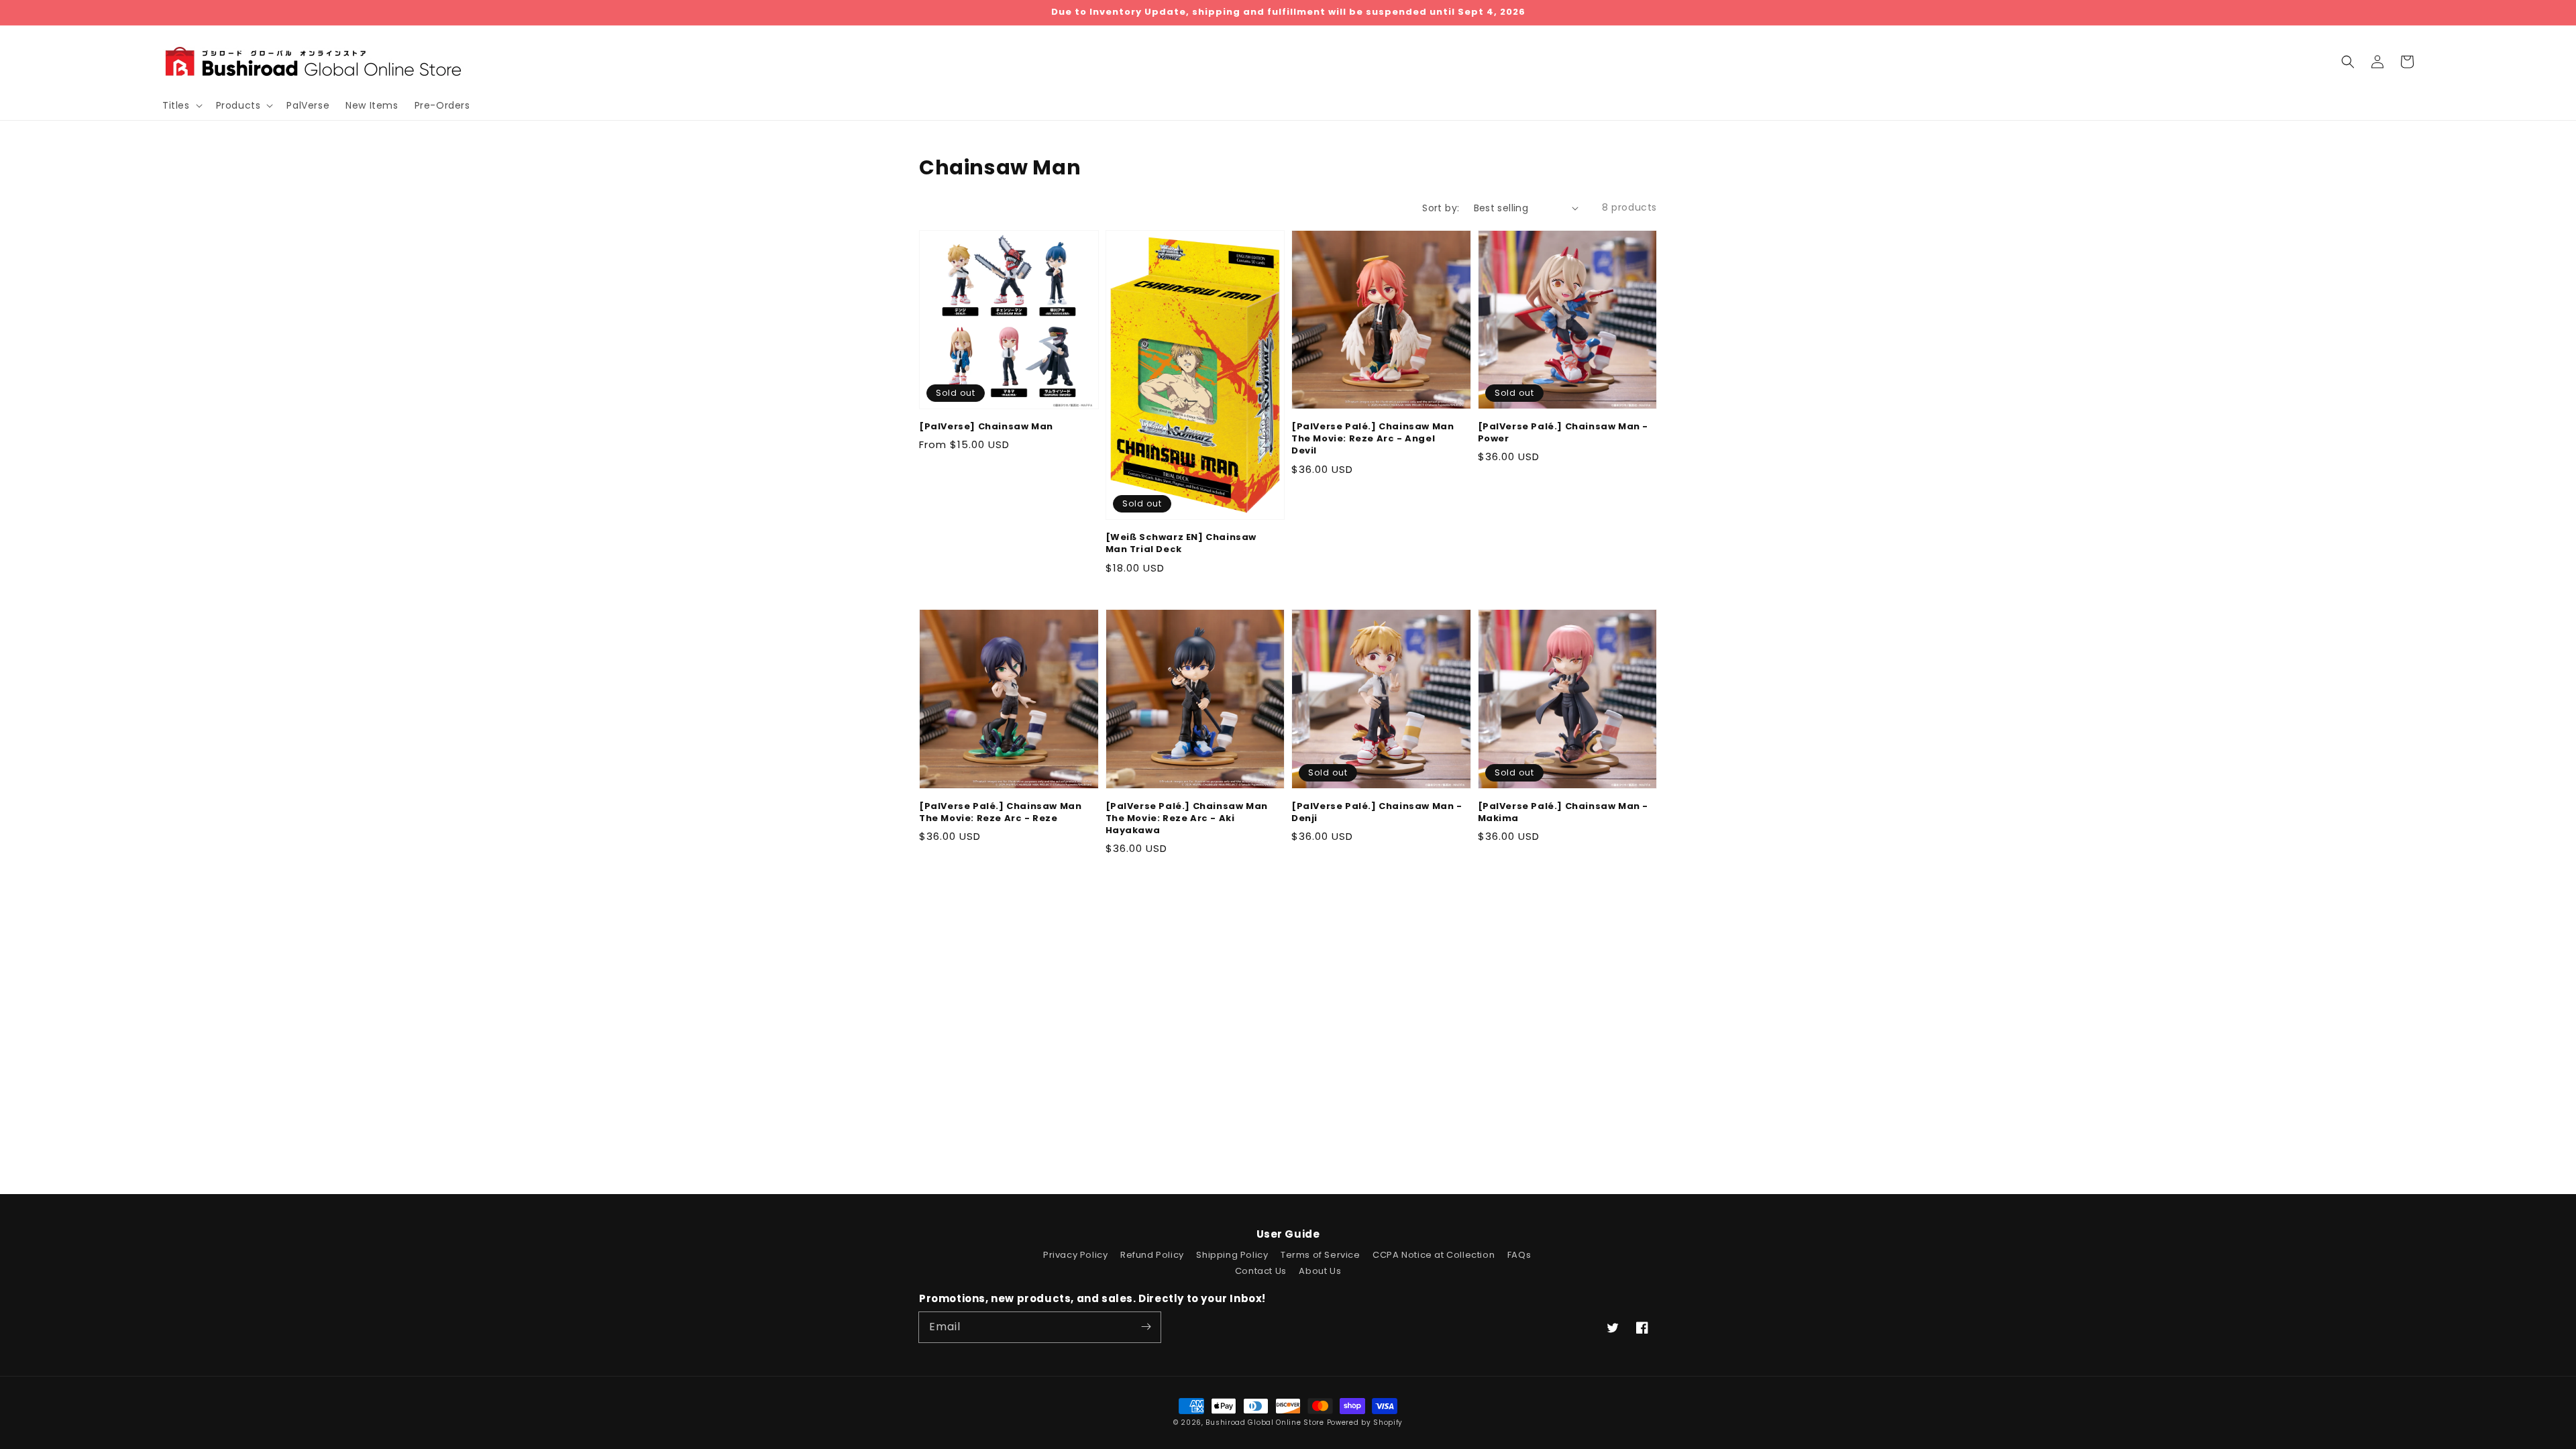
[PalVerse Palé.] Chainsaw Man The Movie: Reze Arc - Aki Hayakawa (1187, 818)
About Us (1320, 1271)
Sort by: (1441, 208)
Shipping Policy (1232, 1255)
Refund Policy (1152, 1255)
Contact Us (1261, 1271)
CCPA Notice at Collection (1434, 1255)
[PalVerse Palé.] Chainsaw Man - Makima (1563, 812)
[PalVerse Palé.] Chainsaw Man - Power (1563, 433)
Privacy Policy (1075, 1255)
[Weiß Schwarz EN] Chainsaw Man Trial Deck (1181, 543)
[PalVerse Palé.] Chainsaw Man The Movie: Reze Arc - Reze (1000, 812)
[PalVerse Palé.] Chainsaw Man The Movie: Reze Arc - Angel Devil (1373, 439)
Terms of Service (1321, 1255)
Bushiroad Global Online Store (1265, 1423)
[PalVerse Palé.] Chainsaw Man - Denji (1377, 812)
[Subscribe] (1146, 1327)
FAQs (1519, 1255)
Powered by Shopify (1365, 1423)
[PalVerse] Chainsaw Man (986, 427)
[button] (2348, 62)
